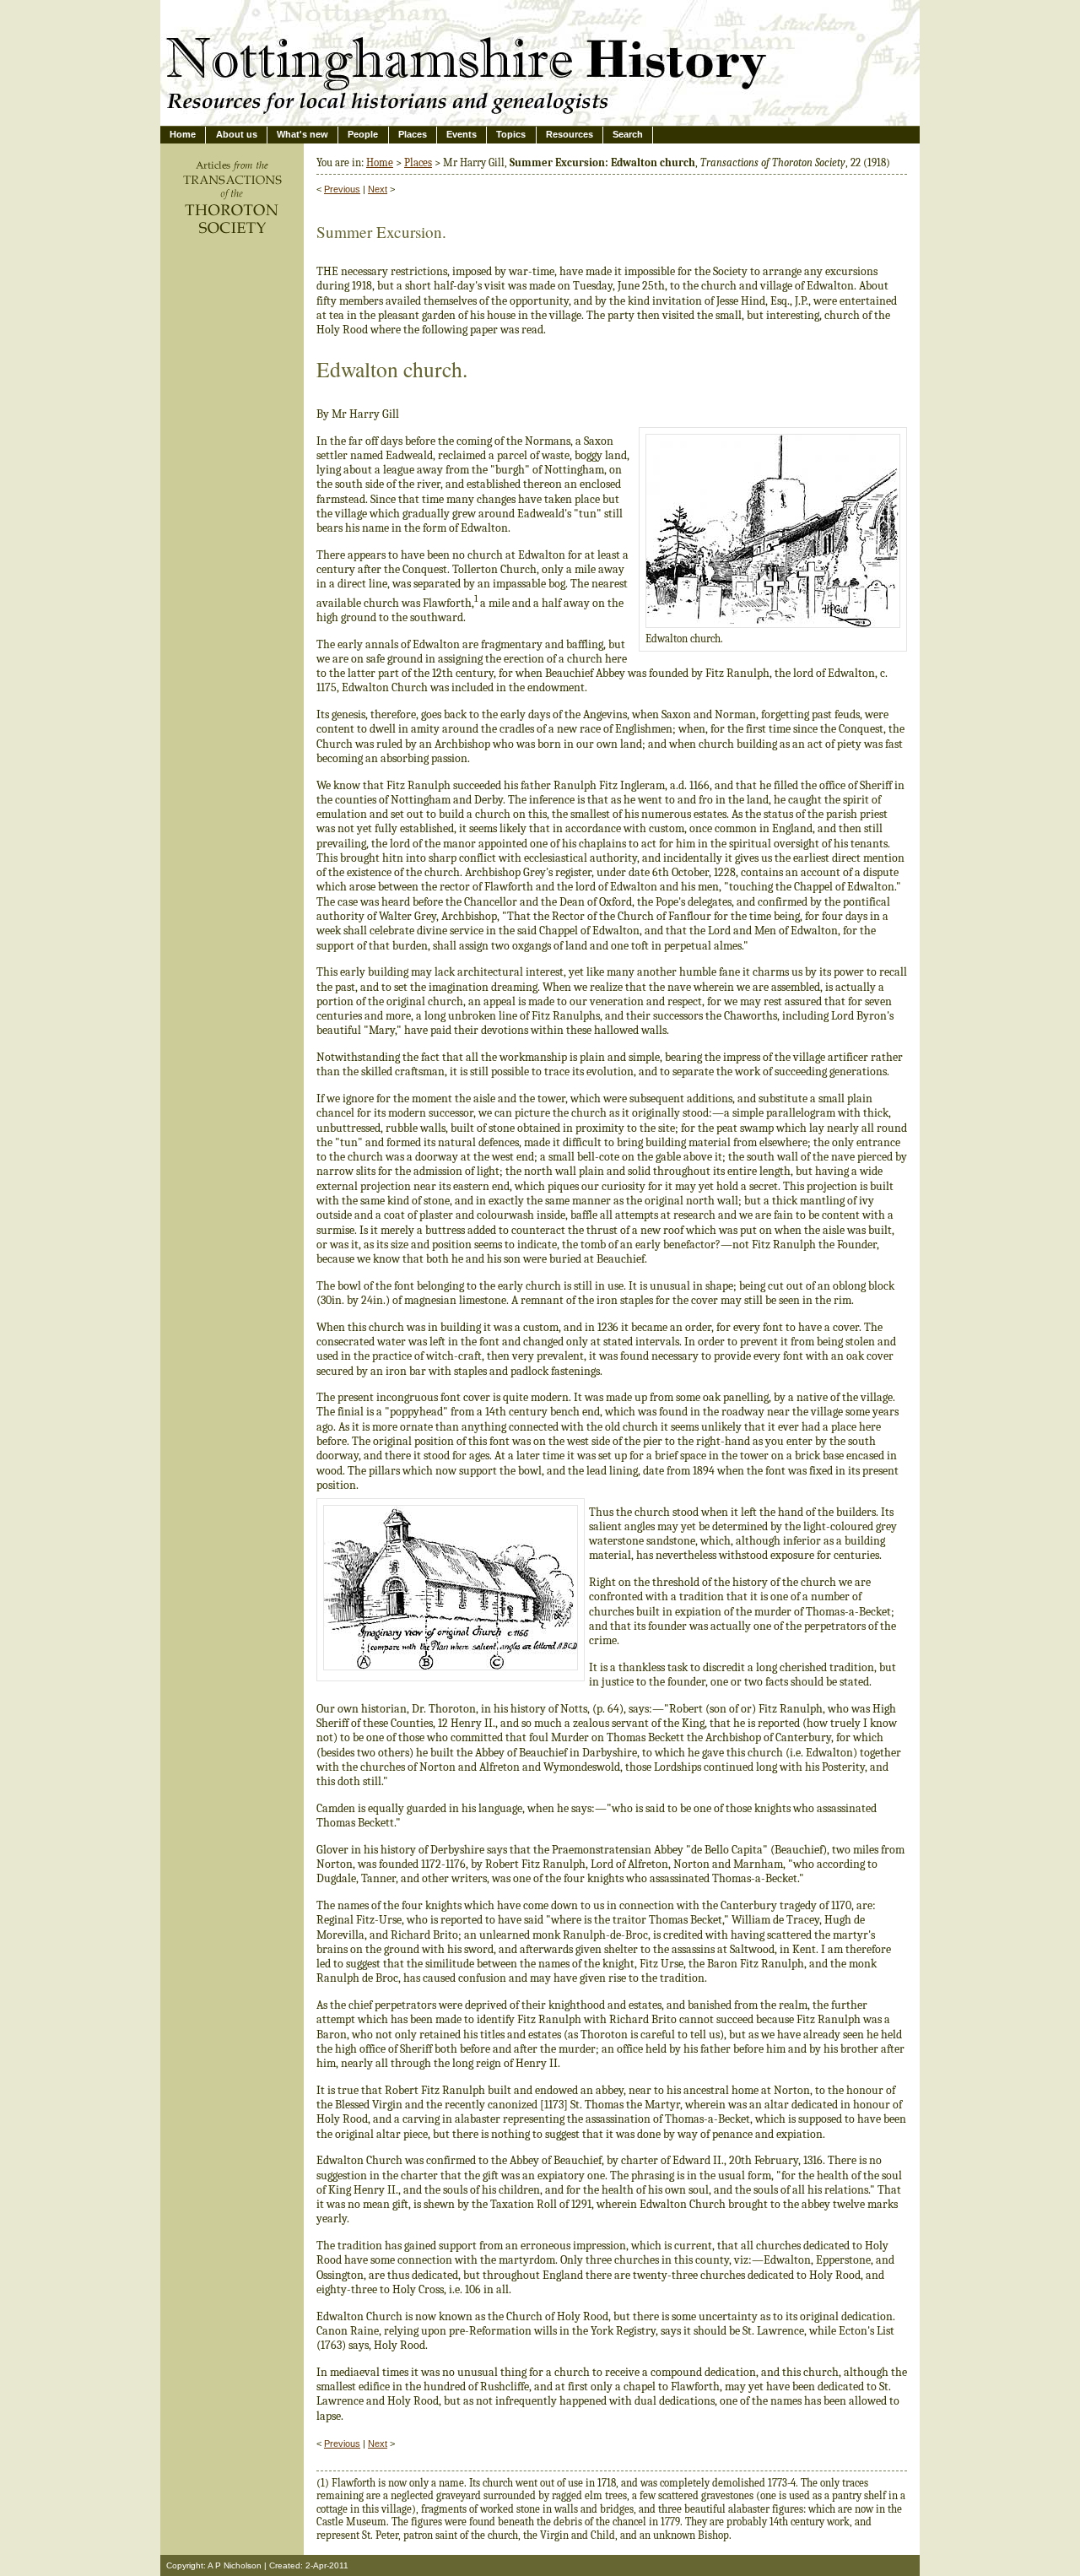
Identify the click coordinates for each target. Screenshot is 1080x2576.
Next (378, 189)
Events (462, 134)
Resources (570, 134)
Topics (511, 134)
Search (628, 134)
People (363, 134)
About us (237, 134)
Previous (342, 189)
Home (183, 134)
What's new (302, 134)
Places (413, 134)
